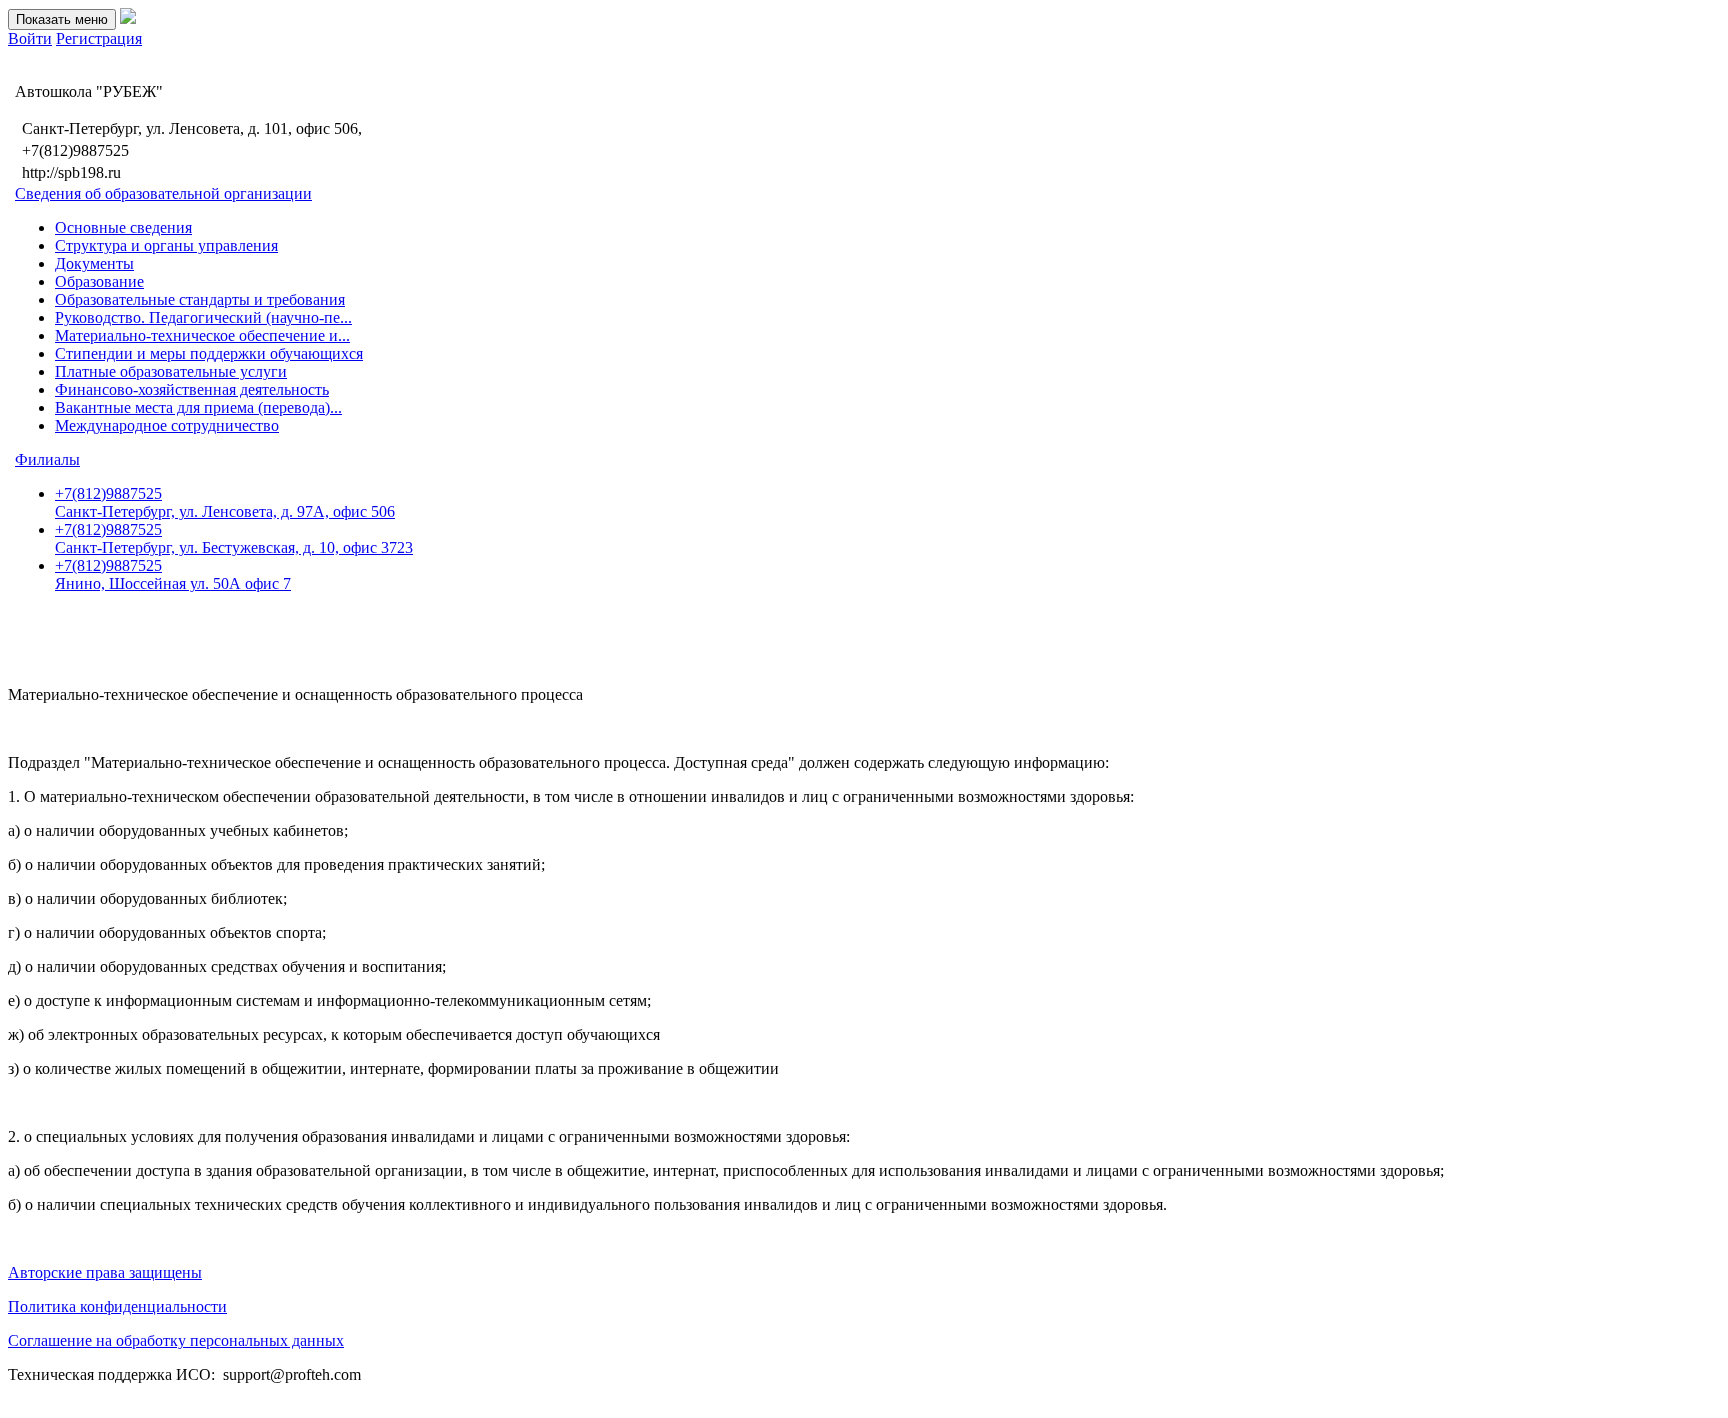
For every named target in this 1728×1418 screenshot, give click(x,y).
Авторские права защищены (105, 1272)
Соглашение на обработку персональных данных (176, 1340)
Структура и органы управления (166, 245)
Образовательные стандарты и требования (200, 299)
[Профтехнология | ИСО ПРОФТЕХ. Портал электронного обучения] (128, 18)
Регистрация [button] (99, 38)
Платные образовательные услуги (171, 371)
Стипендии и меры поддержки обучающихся (209, 353)
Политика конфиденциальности (117, 1306)
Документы (94, 263)
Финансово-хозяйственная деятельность (192, 389)
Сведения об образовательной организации (163, 193)
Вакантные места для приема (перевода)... (198, 407)
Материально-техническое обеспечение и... (202, 335)
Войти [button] (30, 38)
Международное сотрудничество (167, 425)
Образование (99, 281)
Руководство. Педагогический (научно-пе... (203, 317)
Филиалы (47, 459)
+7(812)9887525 (225, 502)
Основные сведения (123, 227)
